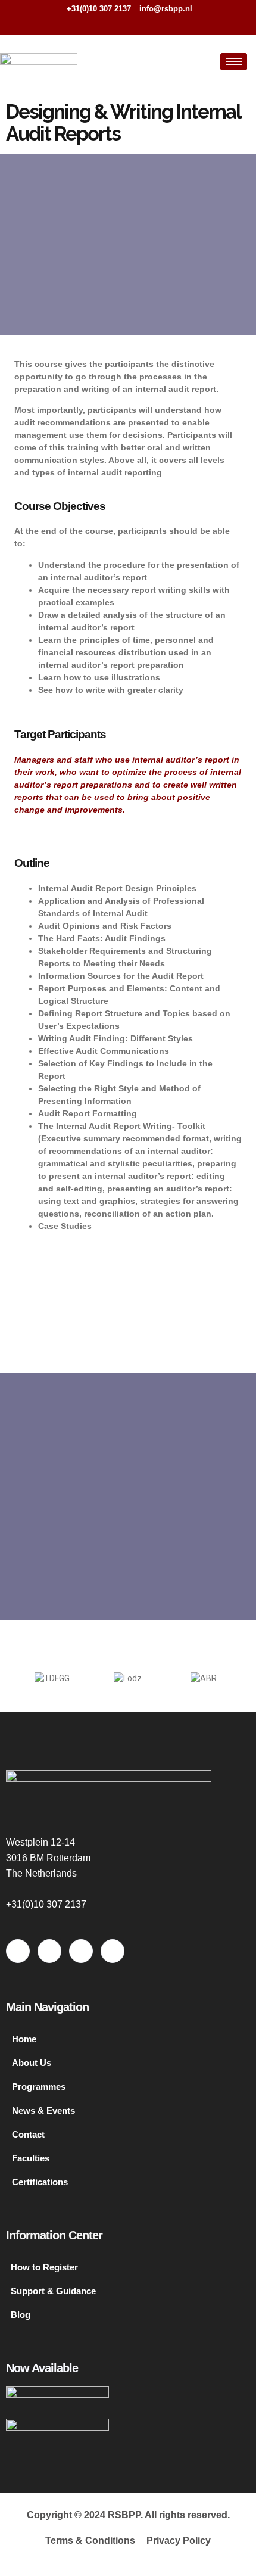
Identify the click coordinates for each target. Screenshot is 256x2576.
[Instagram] (161, 24)
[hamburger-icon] (234, 62)
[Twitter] (121, 24)
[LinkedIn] (141, 24)
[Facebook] (102, 24)
